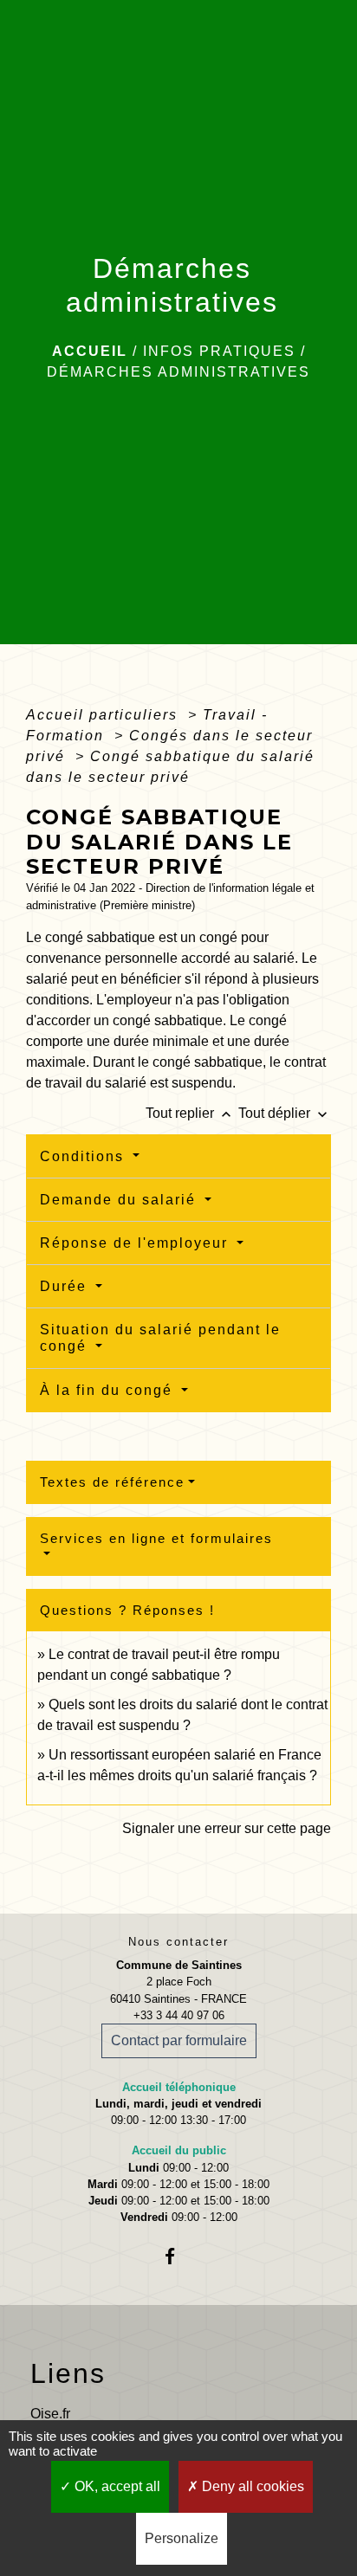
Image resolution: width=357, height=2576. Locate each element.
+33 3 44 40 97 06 (179, 2015)
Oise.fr (50, 2414)
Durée (66, 1286)
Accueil (90, 351)
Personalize (182, 2538)
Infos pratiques (219, 351)
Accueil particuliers (104, 715)
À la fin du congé (109, 1390)
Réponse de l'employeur (136, 1243)
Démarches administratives (178, 372)
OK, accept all (116, 2486)
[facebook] (178, 2256)
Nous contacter (178, 1942)
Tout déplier (285, 1113)
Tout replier (190, 1113)
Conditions (84, 1156)
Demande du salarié (120, 1200)
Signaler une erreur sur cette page (227, 1828)
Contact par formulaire (179, 2040)
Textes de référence (112, 1482)
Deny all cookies (251, 2486)
